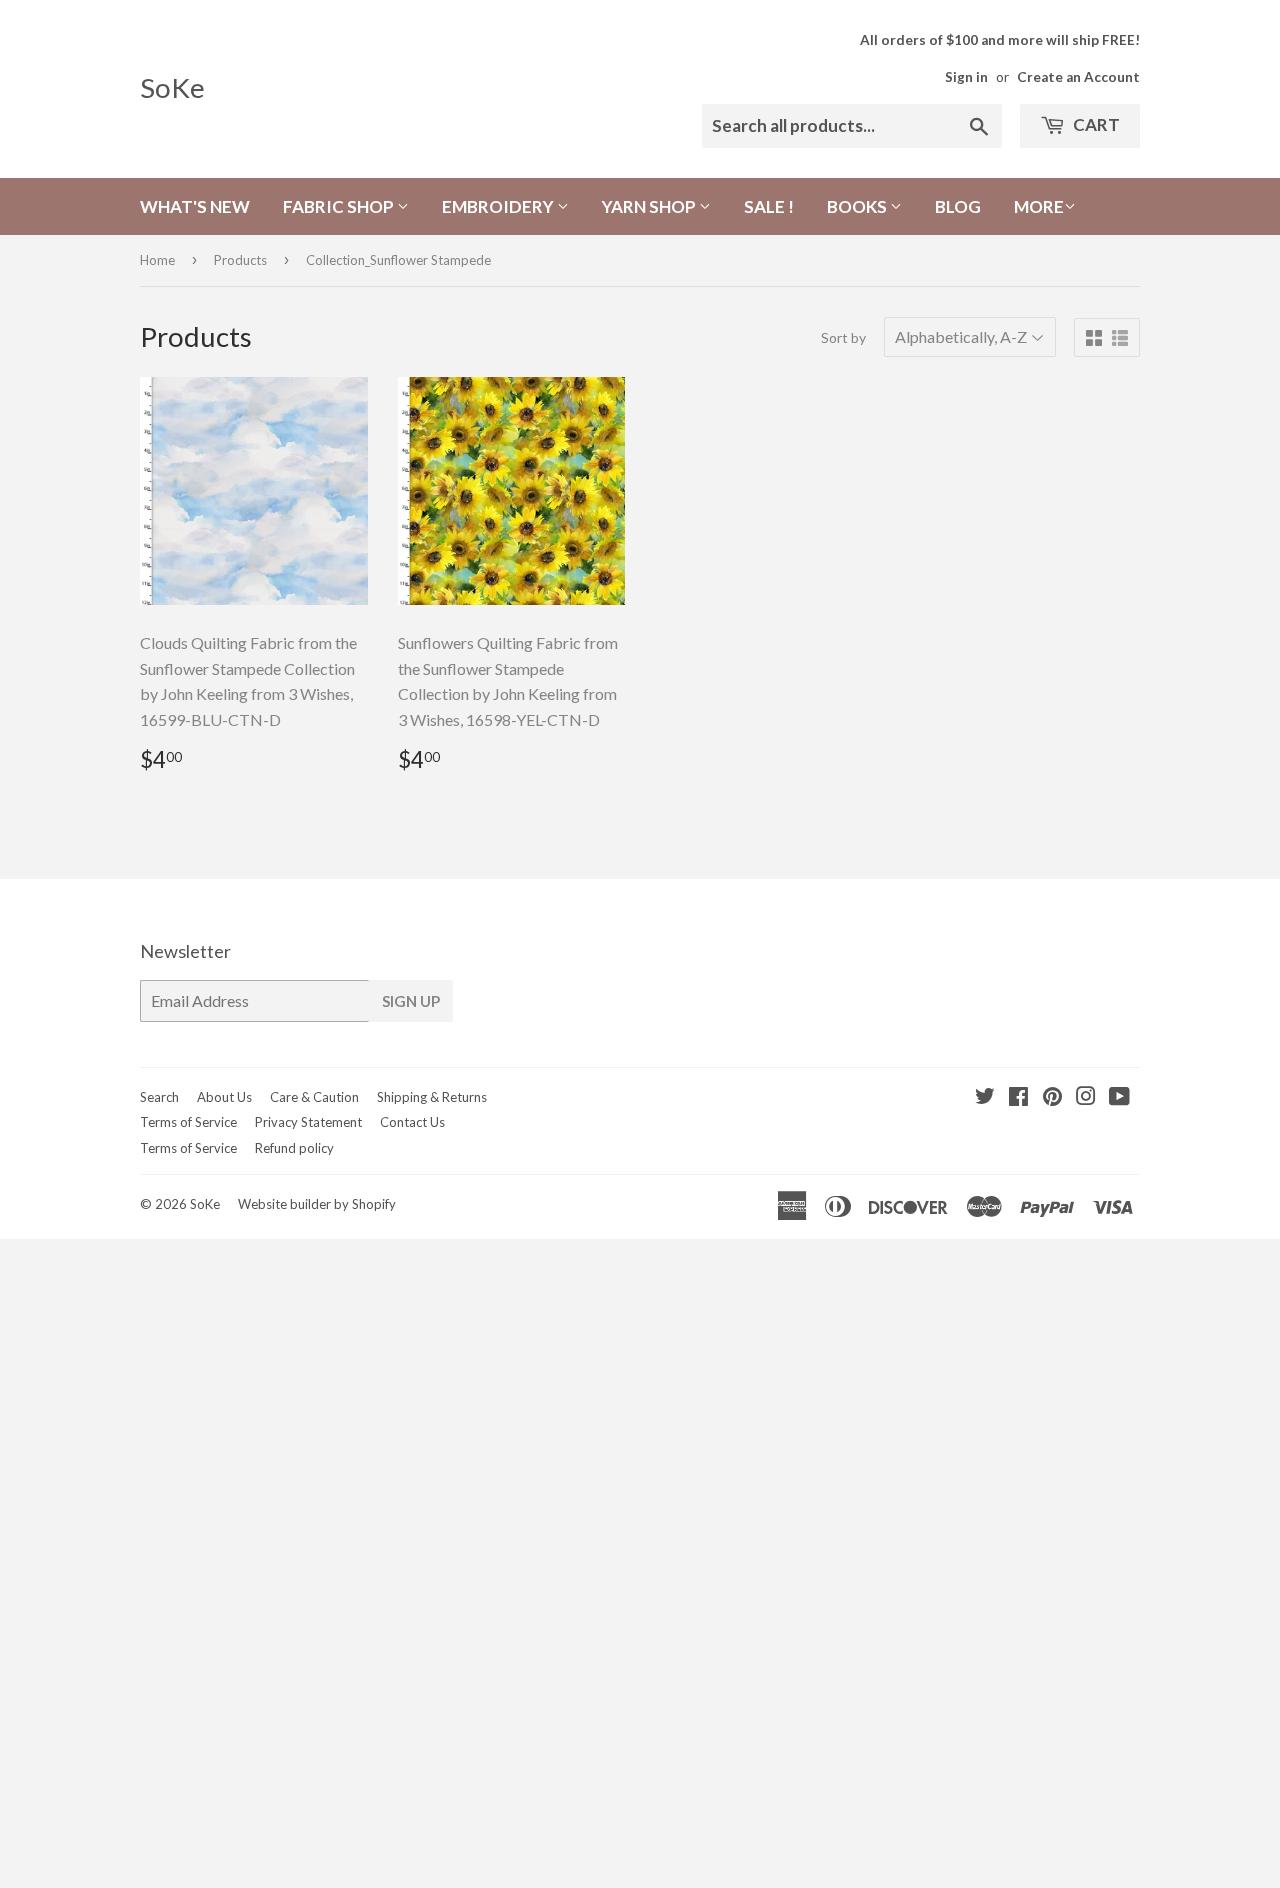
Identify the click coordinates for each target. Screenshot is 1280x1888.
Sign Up (411, 1001)
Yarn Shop (650, 206)
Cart (1095, 124)
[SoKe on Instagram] (1086, 1097)
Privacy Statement (308, 1122)
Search (159, 1097)
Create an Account (1078, 77)
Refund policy (294, 1148)
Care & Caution (314, 1097)
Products (240, 260)
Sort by (843, 337)
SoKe (172, 87)
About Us (224, 1097)
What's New (195, 206)
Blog (958, 206)
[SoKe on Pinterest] (1052, 1097)
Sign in (966, 77)
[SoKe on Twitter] (985, 1097)
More (1039, 206)
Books (858, 206)
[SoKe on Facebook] (1018, 1097)
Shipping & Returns (432, 1097)
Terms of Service (188, 1122)
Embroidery (499, 206)
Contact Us (412, 1122)
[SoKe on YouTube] (1119, 1097)
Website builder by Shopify (317, 1204)
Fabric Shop (340, 206)
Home (157, 260)
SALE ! (769, 206)
